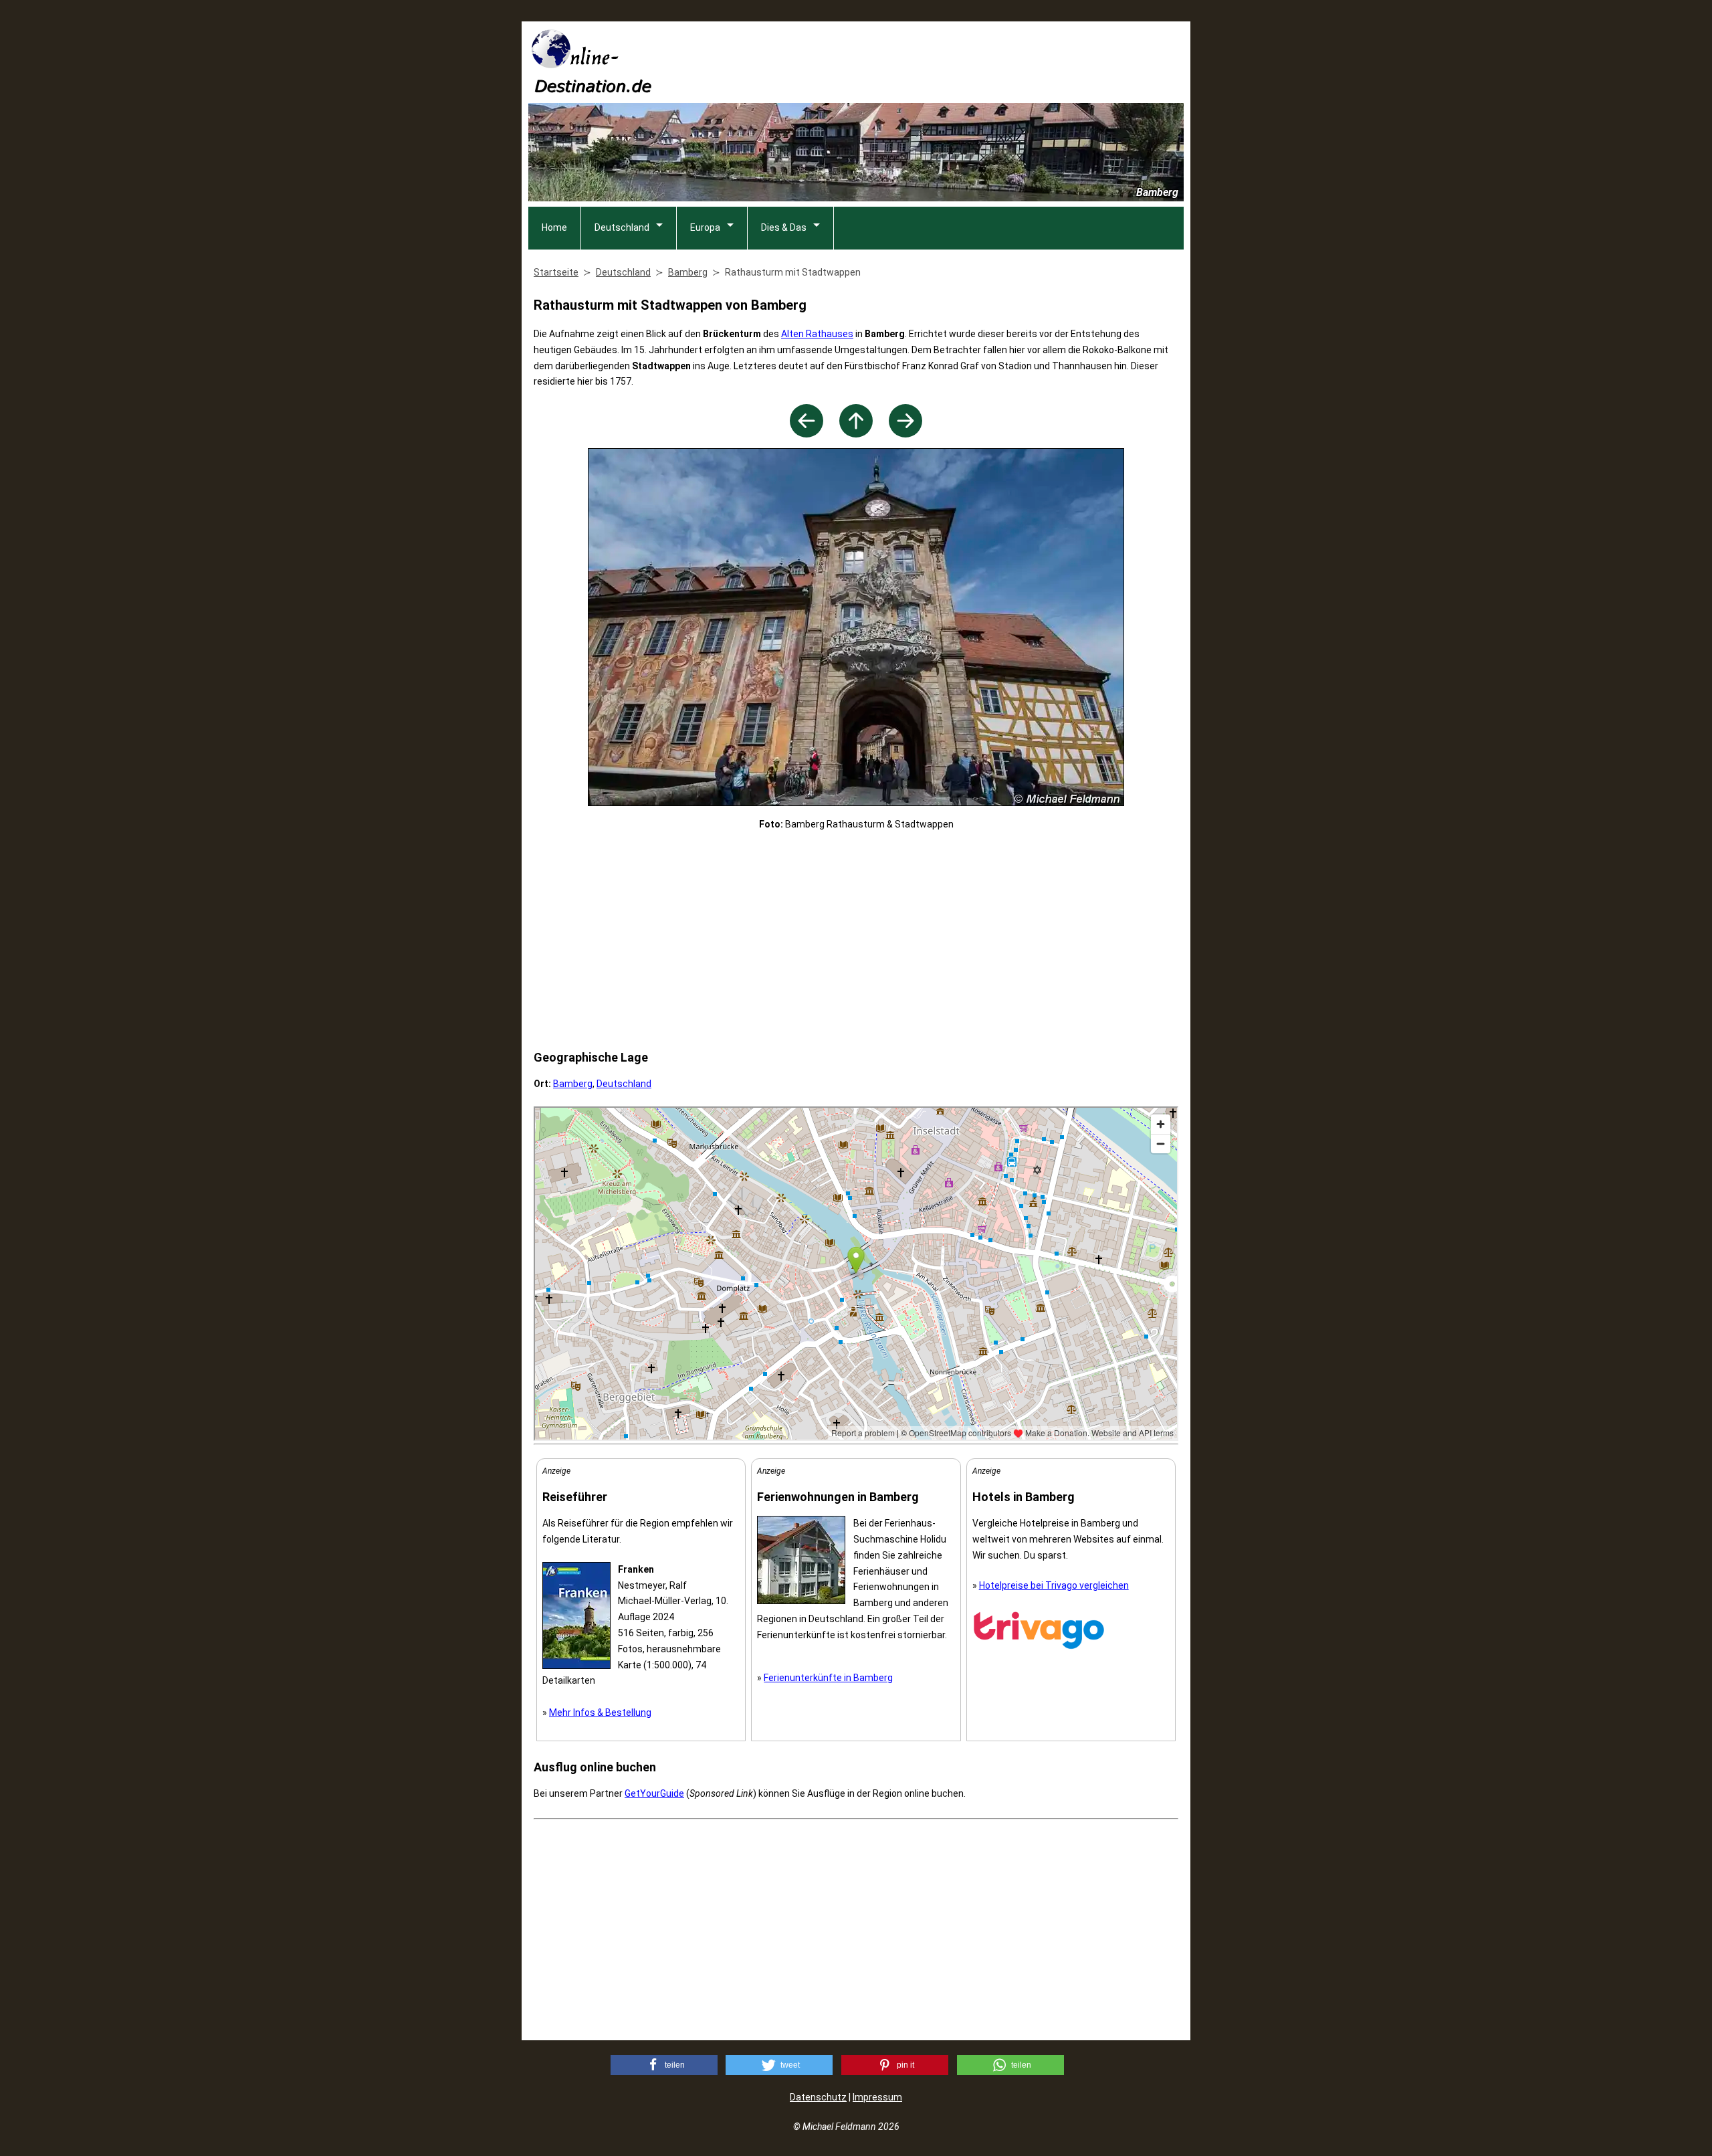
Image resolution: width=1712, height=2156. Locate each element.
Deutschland (622, 227)
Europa (705, 227)
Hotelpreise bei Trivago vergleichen (1054, 1585)
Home (554, 227)
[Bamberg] (856, 434)
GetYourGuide (654, 1793)
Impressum (877, 2097)
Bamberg (573, 1084)
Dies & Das (784, 227)
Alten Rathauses (817, 334)
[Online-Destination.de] (592, 89)
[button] (664, 2065)
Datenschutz (818, 2097)
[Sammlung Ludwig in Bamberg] (905, 434)
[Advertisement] (940, 61)
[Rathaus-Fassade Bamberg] (807, 434)
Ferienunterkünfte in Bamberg (828, 1678)
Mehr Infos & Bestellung (600, 1712)
